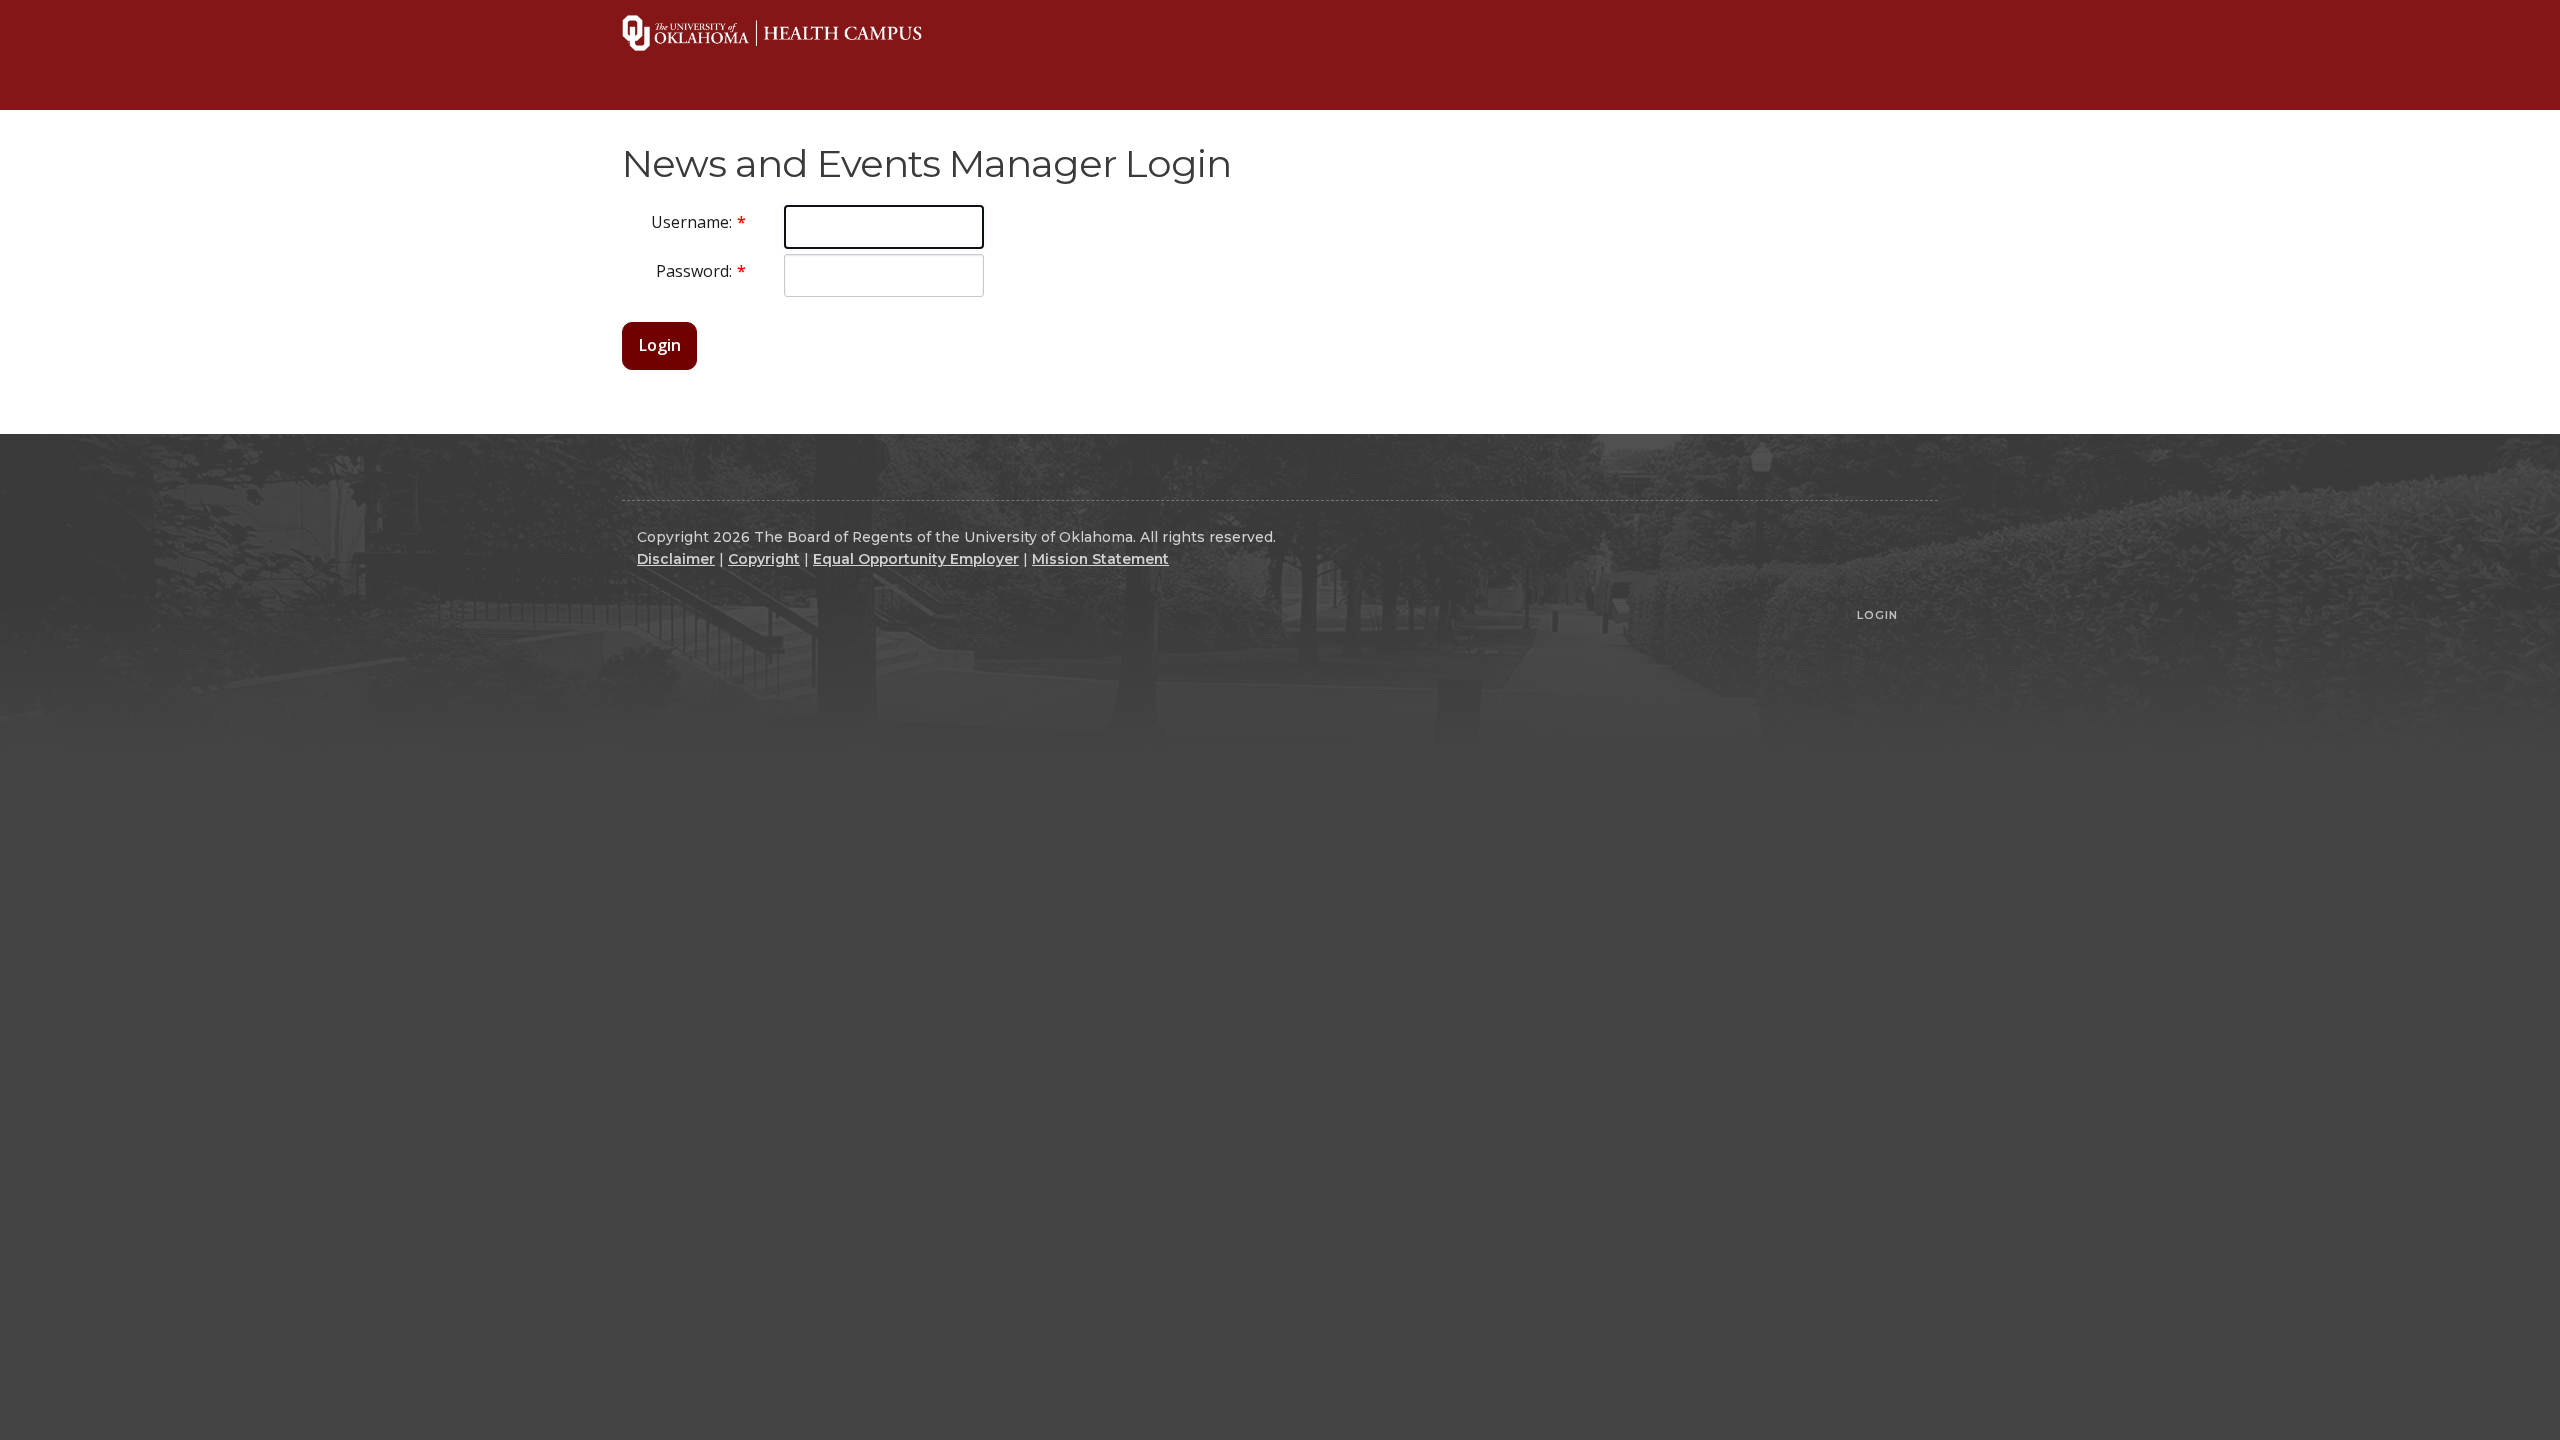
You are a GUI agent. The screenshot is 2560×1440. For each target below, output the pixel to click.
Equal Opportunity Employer (916, 559)
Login (660, 345)
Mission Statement (1100, 559)
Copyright (764, 559)
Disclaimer (676, 559)
